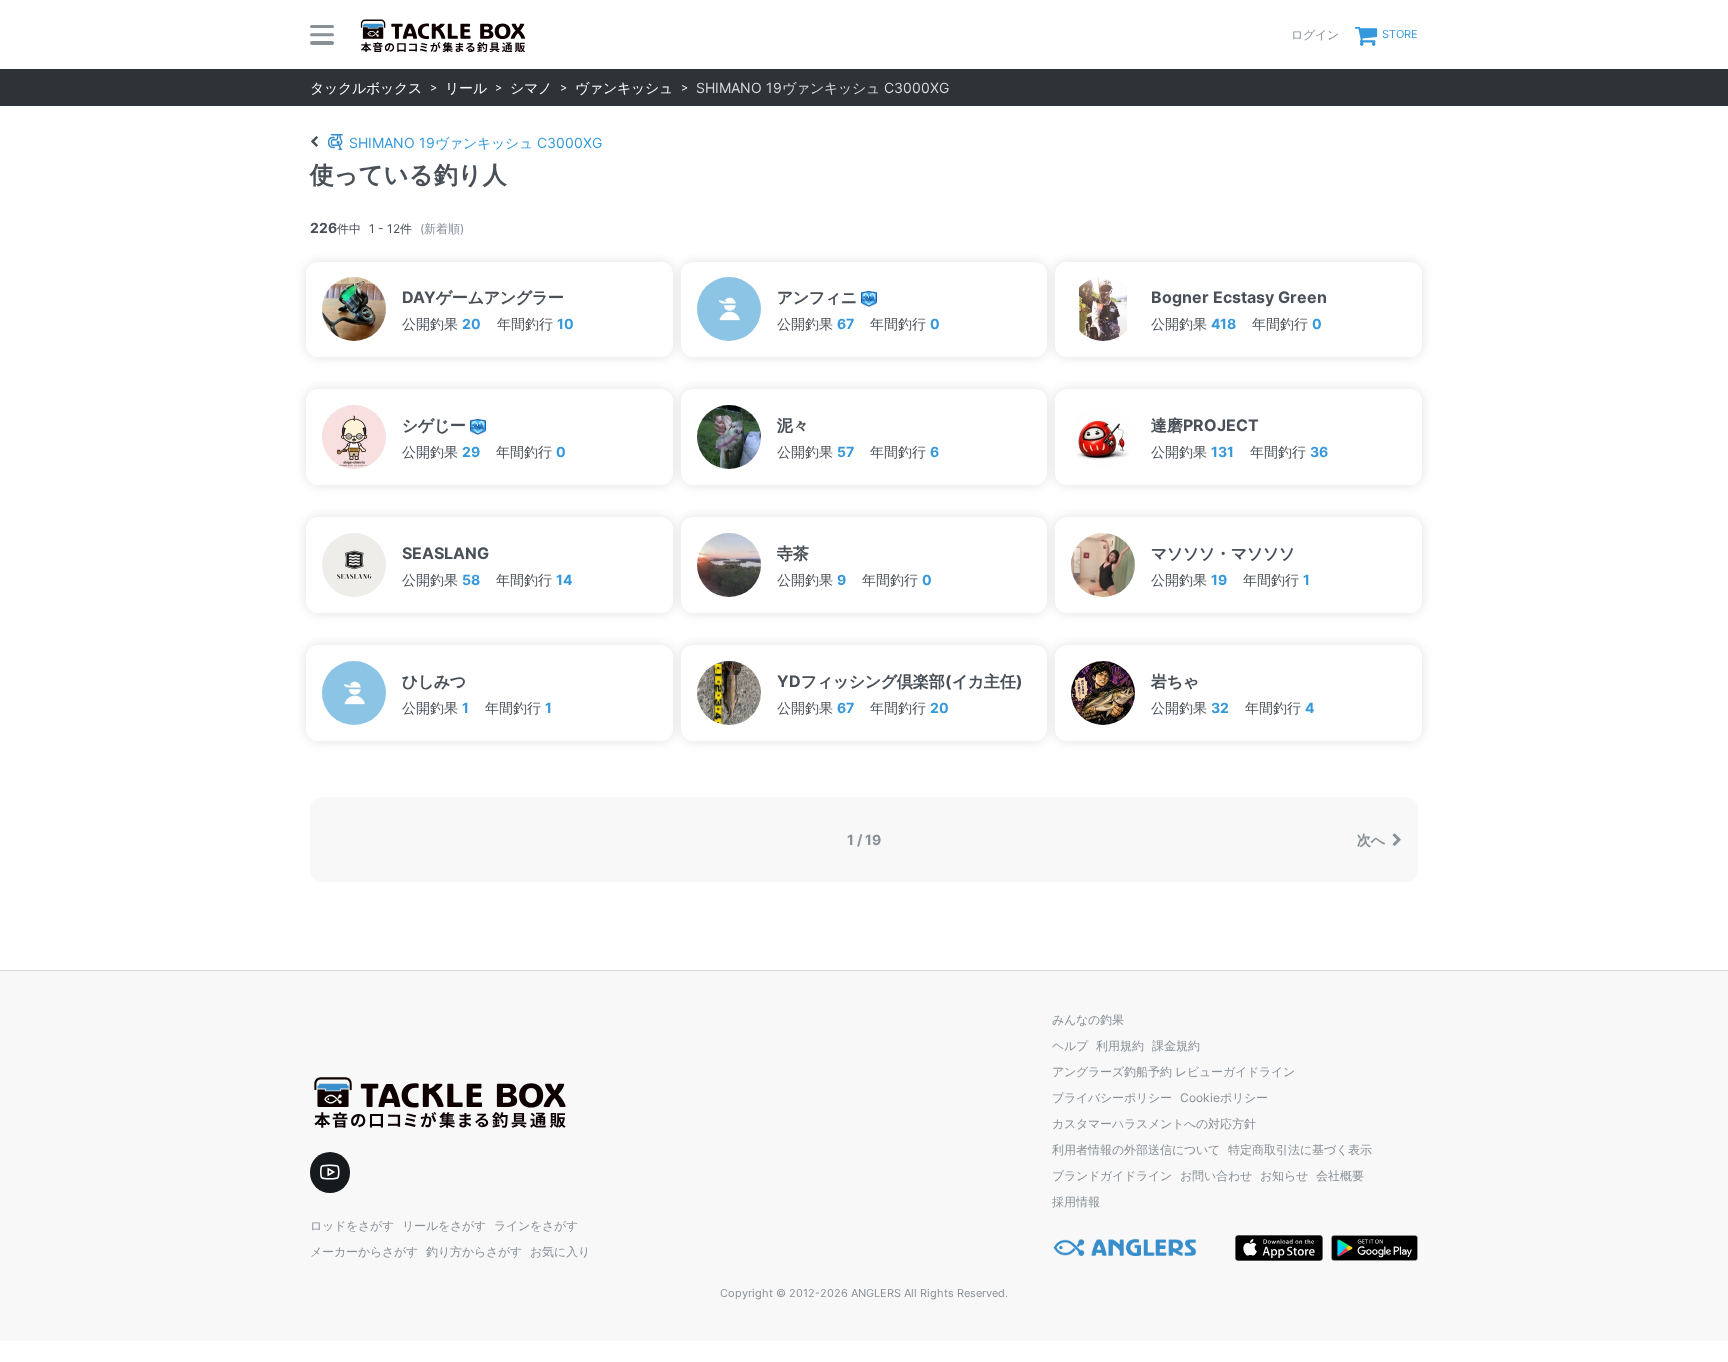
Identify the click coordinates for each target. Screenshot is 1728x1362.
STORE (1400, 34)
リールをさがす (444, 1225)
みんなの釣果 (1088, 1019)
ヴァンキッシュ (624, 87)
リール (466, 87)
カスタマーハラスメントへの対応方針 (1154, 1123)
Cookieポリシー (1224, 1097)
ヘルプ (1070, 1045)
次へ (1372, 839)
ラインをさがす (536, 1225)
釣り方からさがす (474, 1251)
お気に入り (560, 1251)
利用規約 (1120, 1045)
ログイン (1315, 34)
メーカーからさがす (364, 1251)
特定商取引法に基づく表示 (1300, 1149)
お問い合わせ (1216, 1175)
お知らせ (1284, 1175)
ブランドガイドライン (1112, 1175)
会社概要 (1340, 1175)
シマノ (531, 87)
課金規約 (1176, 1045)
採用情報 (1076, 1201)
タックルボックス (366, 87)
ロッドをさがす (352, 1225)
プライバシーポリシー (1112, 1097)
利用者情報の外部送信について (1136, 1149)
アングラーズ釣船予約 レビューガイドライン (1173, 1071)
